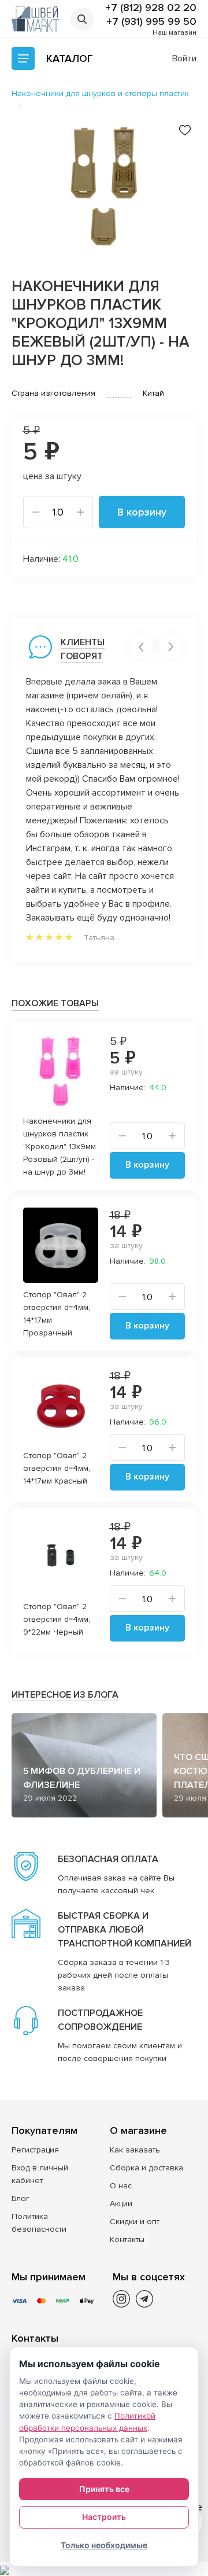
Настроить (104, 2517)
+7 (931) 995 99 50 (151, 21)
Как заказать (135, 2150)
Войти (184, 58)
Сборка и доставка (146, 2168)
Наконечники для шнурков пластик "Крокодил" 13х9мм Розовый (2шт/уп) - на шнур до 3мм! (60, 1147)
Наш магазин (174, 33)
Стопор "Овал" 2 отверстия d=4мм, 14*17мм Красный (57, 1468)
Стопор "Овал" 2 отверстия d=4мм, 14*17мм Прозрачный (57, 1314)
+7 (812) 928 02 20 (151, 8)
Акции (121, 2204)
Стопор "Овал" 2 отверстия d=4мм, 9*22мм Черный (57, 1619)
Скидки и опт (135, 2222)
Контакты (127, 2240)
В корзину (142, 512)
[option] (104, 186)
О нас (121, 2186)
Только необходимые (104, 2545)
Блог (21, 2198)
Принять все (104, 2489)
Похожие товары (55, 1003)
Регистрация (35, 2150)
